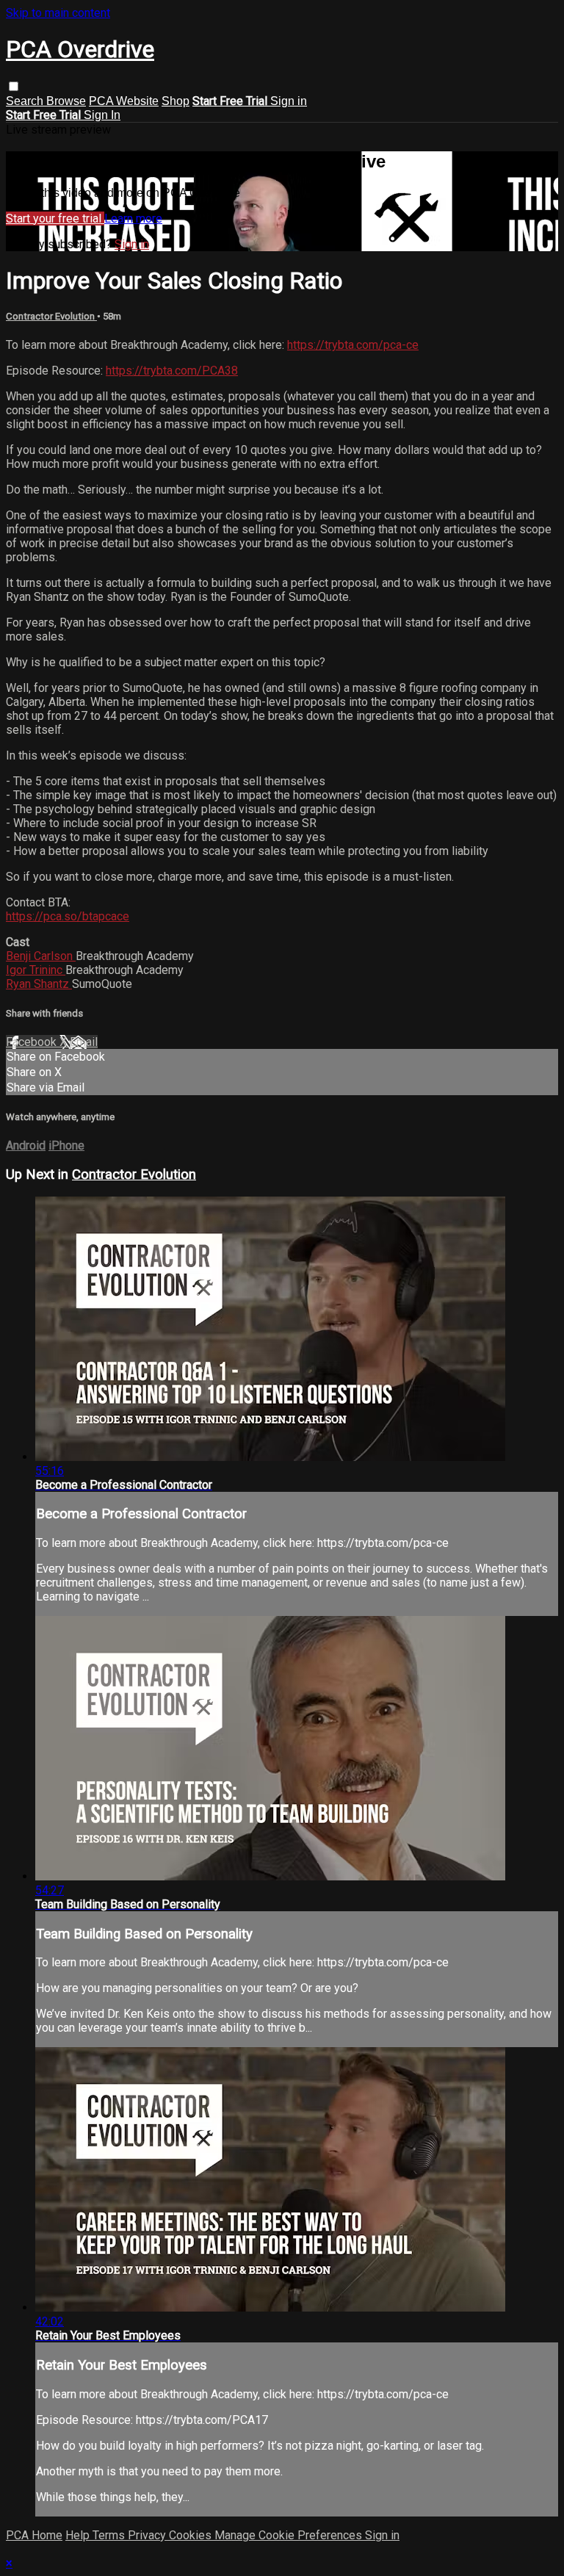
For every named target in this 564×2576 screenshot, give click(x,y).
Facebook (33, 1042)
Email (84, 1042)
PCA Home (34, 2535)
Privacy (148, 2535)
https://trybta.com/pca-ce (353, 345)
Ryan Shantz (39, 984)
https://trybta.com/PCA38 (172, 371)
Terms (110, 2535)
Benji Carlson (41, 956)
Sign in (289, 101)
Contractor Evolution (51, 316)
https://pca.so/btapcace (68, 916)
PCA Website (124, 101)
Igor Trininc (36, 970)
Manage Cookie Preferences (290, 2535)
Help (79, 2535)
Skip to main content (58, 13)
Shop (176, 101)
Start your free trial (55, 219)
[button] (14, 86)
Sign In (102, 115)
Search (26, 101)
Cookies (192, 2535)
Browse (66, 101)
